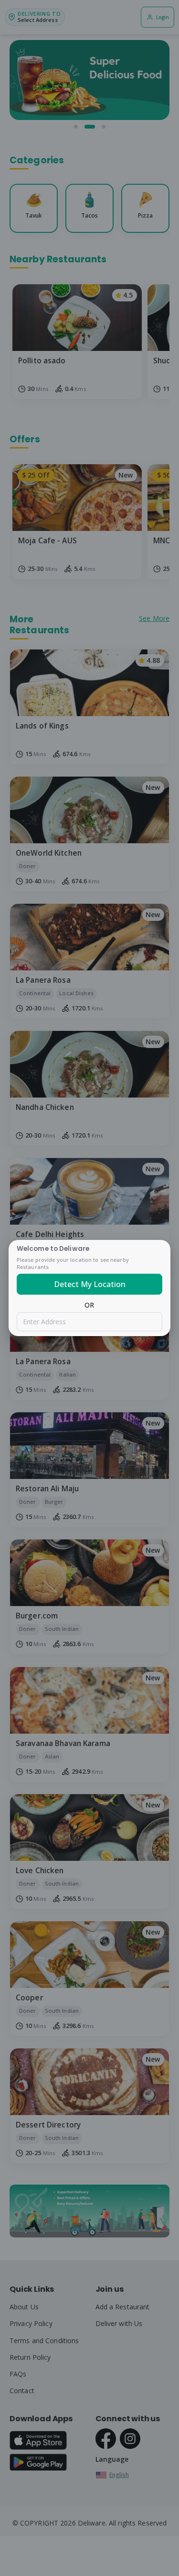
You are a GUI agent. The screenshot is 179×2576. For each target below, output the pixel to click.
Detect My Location (90, 1284)
